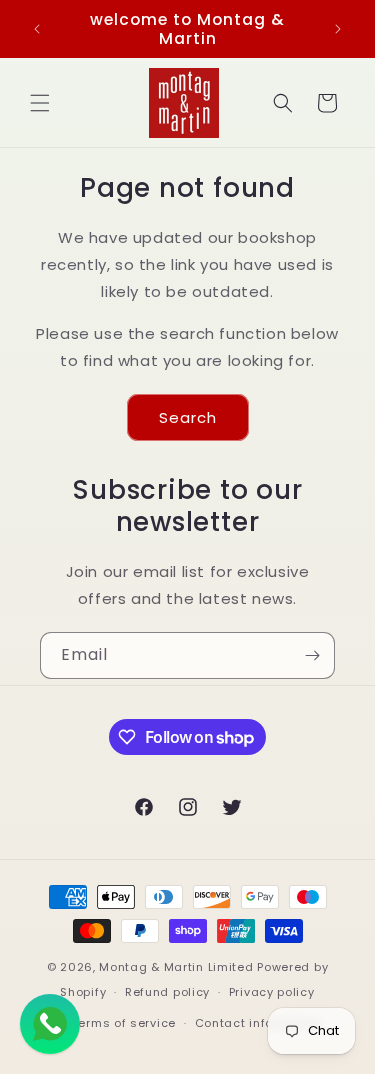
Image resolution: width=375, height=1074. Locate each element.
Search (188, 417)
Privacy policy (272, 992)
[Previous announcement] (37, 29)
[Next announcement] (338, 29)
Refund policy (167, 992)
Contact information (258, 1023)
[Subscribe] (312, 655)
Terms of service (124, 1023)
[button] (40, 103)
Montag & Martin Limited (176, 967)
